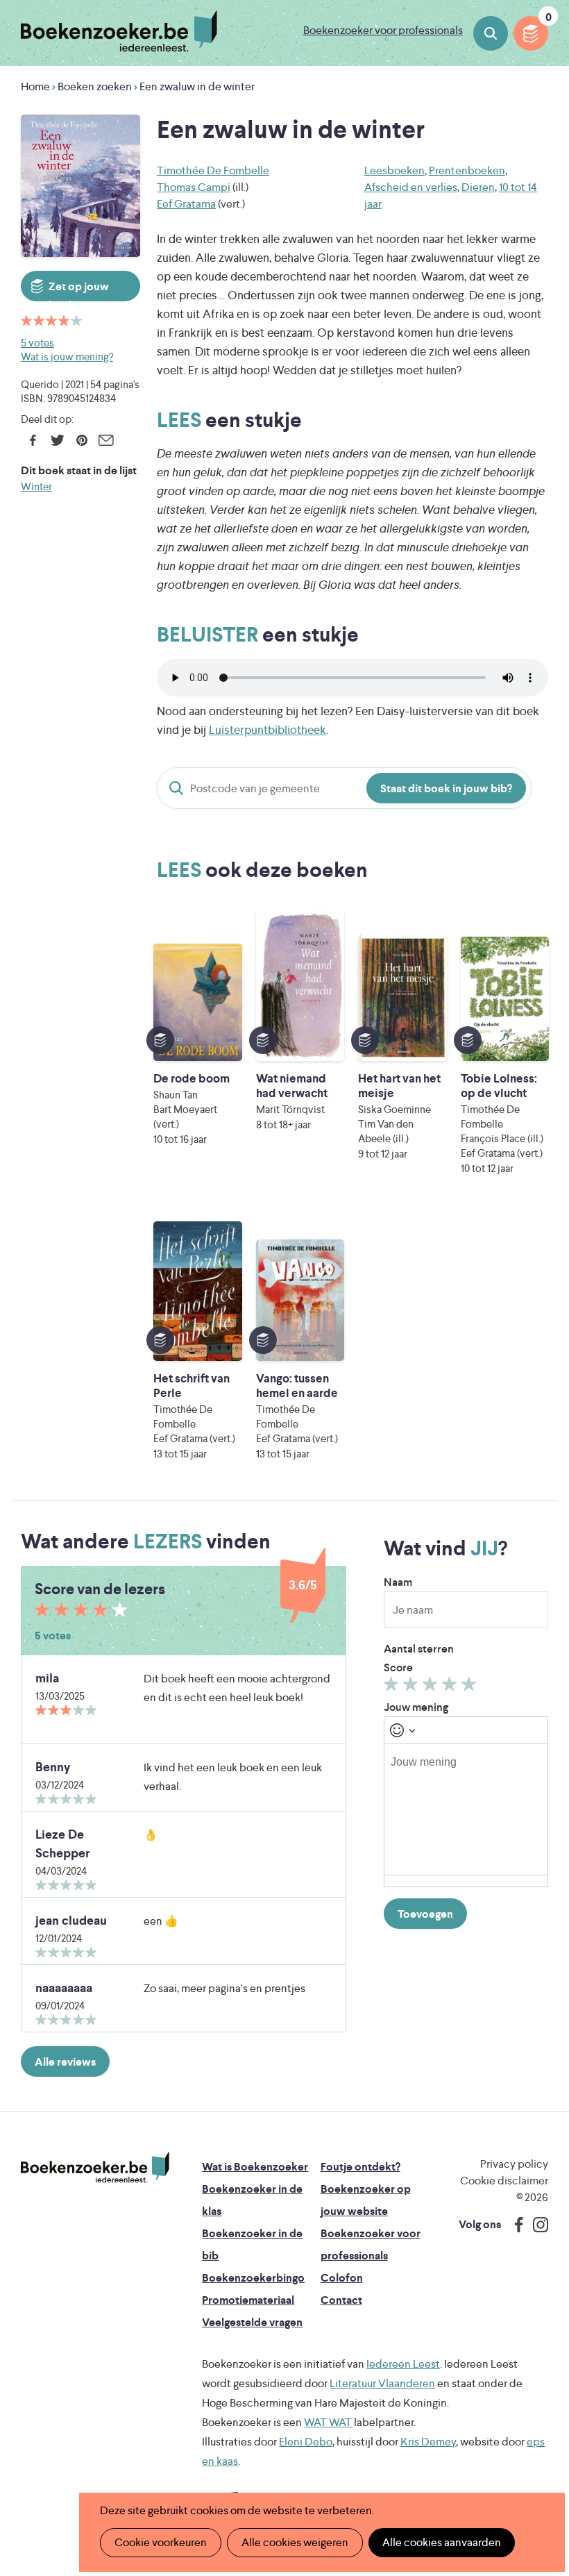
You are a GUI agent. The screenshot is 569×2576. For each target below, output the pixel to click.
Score (398, 1667)
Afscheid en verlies (411, 187)
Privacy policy (514, 2164)
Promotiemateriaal (248, 2300)
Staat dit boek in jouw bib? (446, 788)
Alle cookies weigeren (295, 2542)
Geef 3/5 (432, 1687)
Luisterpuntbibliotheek (267, 730)
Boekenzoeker (119, 31)
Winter (36, 486)
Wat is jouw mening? (67, 357)
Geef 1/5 (393, 1687)
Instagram (536, 2225)
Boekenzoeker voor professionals (383, 30)
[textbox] (466, 1809)
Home (35, 86)
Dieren (478, 187)
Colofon (342, 2278)
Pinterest (82, 440)
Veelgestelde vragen (252, 2322)
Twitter (57, 440)
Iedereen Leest (403, 2364)
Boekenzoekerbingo (253, 2278)
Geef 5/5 (471, 1687)
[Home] (95, 2168)
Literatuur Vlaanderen (382, 2383)
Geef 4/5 (451, 1687)
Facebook (33, 440)
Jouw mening (416, 1707)
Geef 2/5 (413, 1687)
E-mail (106, 440)
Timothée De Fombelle (213, 170)
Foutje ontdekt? (360, 2167)
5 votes (37, 343)
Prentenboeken (467, 170)
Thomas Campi (194, 187)
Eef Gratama (186, 204)
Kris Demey (428, 2442)
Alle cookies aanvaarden (442, 2542)
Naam (398, 1582)
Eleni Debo (306, 2442)
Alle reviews (65, 2062)
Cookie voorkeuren (161, 2542)
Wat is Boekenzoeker (255, 2167)
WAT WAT (328, 2422)
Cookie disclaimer (504, 2181)
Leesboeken (394, 170)
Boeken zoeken (491, 33)
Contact (341, 2300)
